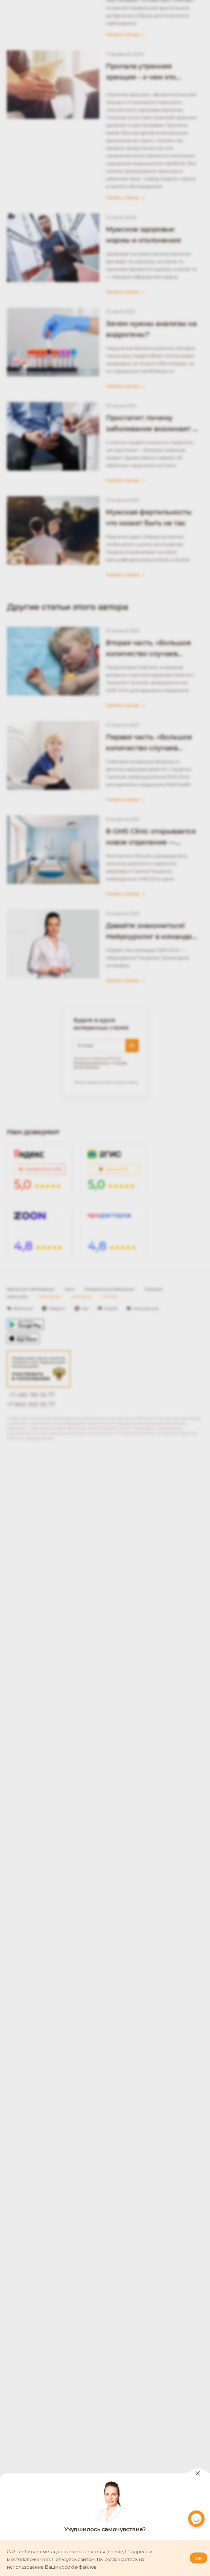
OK (199, 2558)
